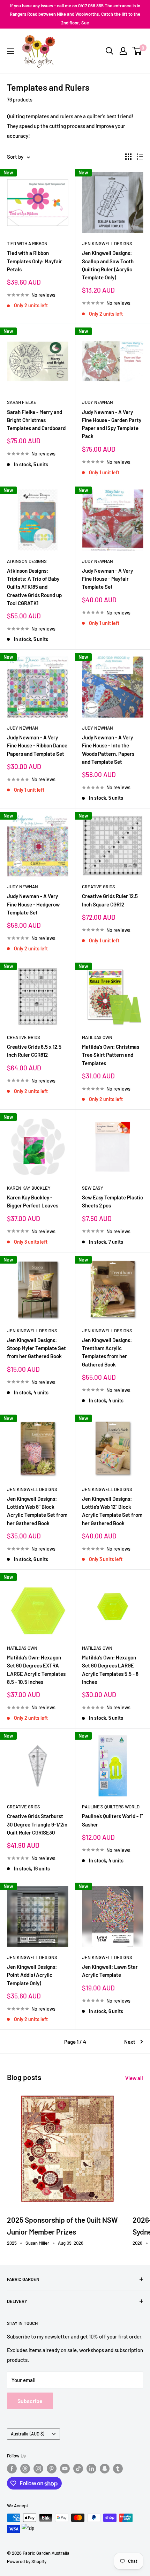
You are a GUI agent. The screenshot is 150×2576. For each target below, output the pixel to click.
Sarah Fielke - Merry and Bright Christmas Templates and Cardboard (36, 420)
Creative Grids (99, 887)
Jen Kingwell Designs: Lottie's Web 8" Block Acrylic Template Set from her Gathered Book (37, 1511)
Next (130, 2042)
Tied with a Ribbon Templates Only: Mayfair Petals (35, 261)
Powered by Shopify (27, 2561)
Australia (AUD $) (28, 2434)
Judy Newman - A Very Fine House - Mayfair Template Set (107, 579)
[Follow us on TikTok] (78, 2469)
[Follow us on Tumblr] (118, 2469)
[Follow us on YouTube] (65, 2469)
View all (134, 2078)
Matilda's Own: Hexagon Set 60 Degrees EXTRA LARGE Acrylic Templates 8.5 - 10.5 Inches (36, 1670)
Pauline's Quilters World (111, 1807)
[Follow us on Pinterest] (52, 2469)
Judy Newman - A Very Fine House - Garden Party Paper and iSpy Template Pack (112, 424)
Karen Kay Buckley (29, 1188)
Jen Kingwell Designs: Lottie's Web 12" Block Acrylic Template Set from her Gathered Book (112, 1511)
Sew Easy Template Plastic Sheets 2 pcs (112, 1201)
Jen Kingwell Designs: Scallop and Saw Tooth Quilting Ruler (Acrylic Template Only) (108, 265)
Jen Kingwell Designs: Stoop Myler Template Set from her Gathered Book (36, 1348)
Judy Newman (97, 402)
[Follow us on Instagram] (38, 2469)
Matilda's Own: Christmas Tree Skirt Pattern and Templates (111, 1055)
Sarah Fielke (22, 402)
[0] (137, 51)
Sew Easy (93, 1188)
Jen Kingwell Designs (107, 243)
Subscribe (30, 2401)
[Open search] (110, 51)
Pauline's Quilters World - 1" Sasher (112, 1820)
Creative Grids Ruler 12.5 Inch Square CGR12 (110, 900)
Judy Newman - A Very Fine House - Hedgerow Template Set (33, 904)
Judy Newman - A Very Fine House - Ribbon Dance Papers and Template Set (37, 745)
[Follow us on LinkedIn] (91, 2469)
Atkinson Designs (27, 561)
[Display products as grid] (128, 157)
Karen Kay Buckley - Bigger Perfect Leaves (33, 1201)
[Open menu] (10, 51)
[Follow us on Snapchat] (105, 2469)
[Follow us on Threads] (25, 2469)
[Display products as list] (140, 157)
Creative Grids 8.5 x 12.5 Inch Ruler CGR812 (34, 1051)
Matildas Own (97, 1037)
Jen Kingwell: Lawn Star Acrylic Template (110, 1971)
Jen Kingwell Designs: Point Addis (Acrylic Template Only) (32, 1975)
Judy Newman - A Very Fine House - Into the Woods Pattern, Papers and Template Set (108, 750)
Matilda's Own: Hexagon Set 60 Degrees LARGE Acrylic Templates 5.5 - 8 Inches (110, 1670)
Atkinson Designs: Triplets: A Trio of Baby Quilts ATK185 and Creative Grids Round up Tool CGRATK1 (34, 587)
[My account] (123, 51)
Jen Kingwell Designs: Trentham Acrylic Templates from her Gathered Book (107, 1352)
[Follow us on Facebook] (12, 2469)
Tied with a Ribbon (27, 243)
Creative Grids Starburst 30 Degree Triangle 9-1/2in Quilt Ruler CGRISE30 (37, 1824)
